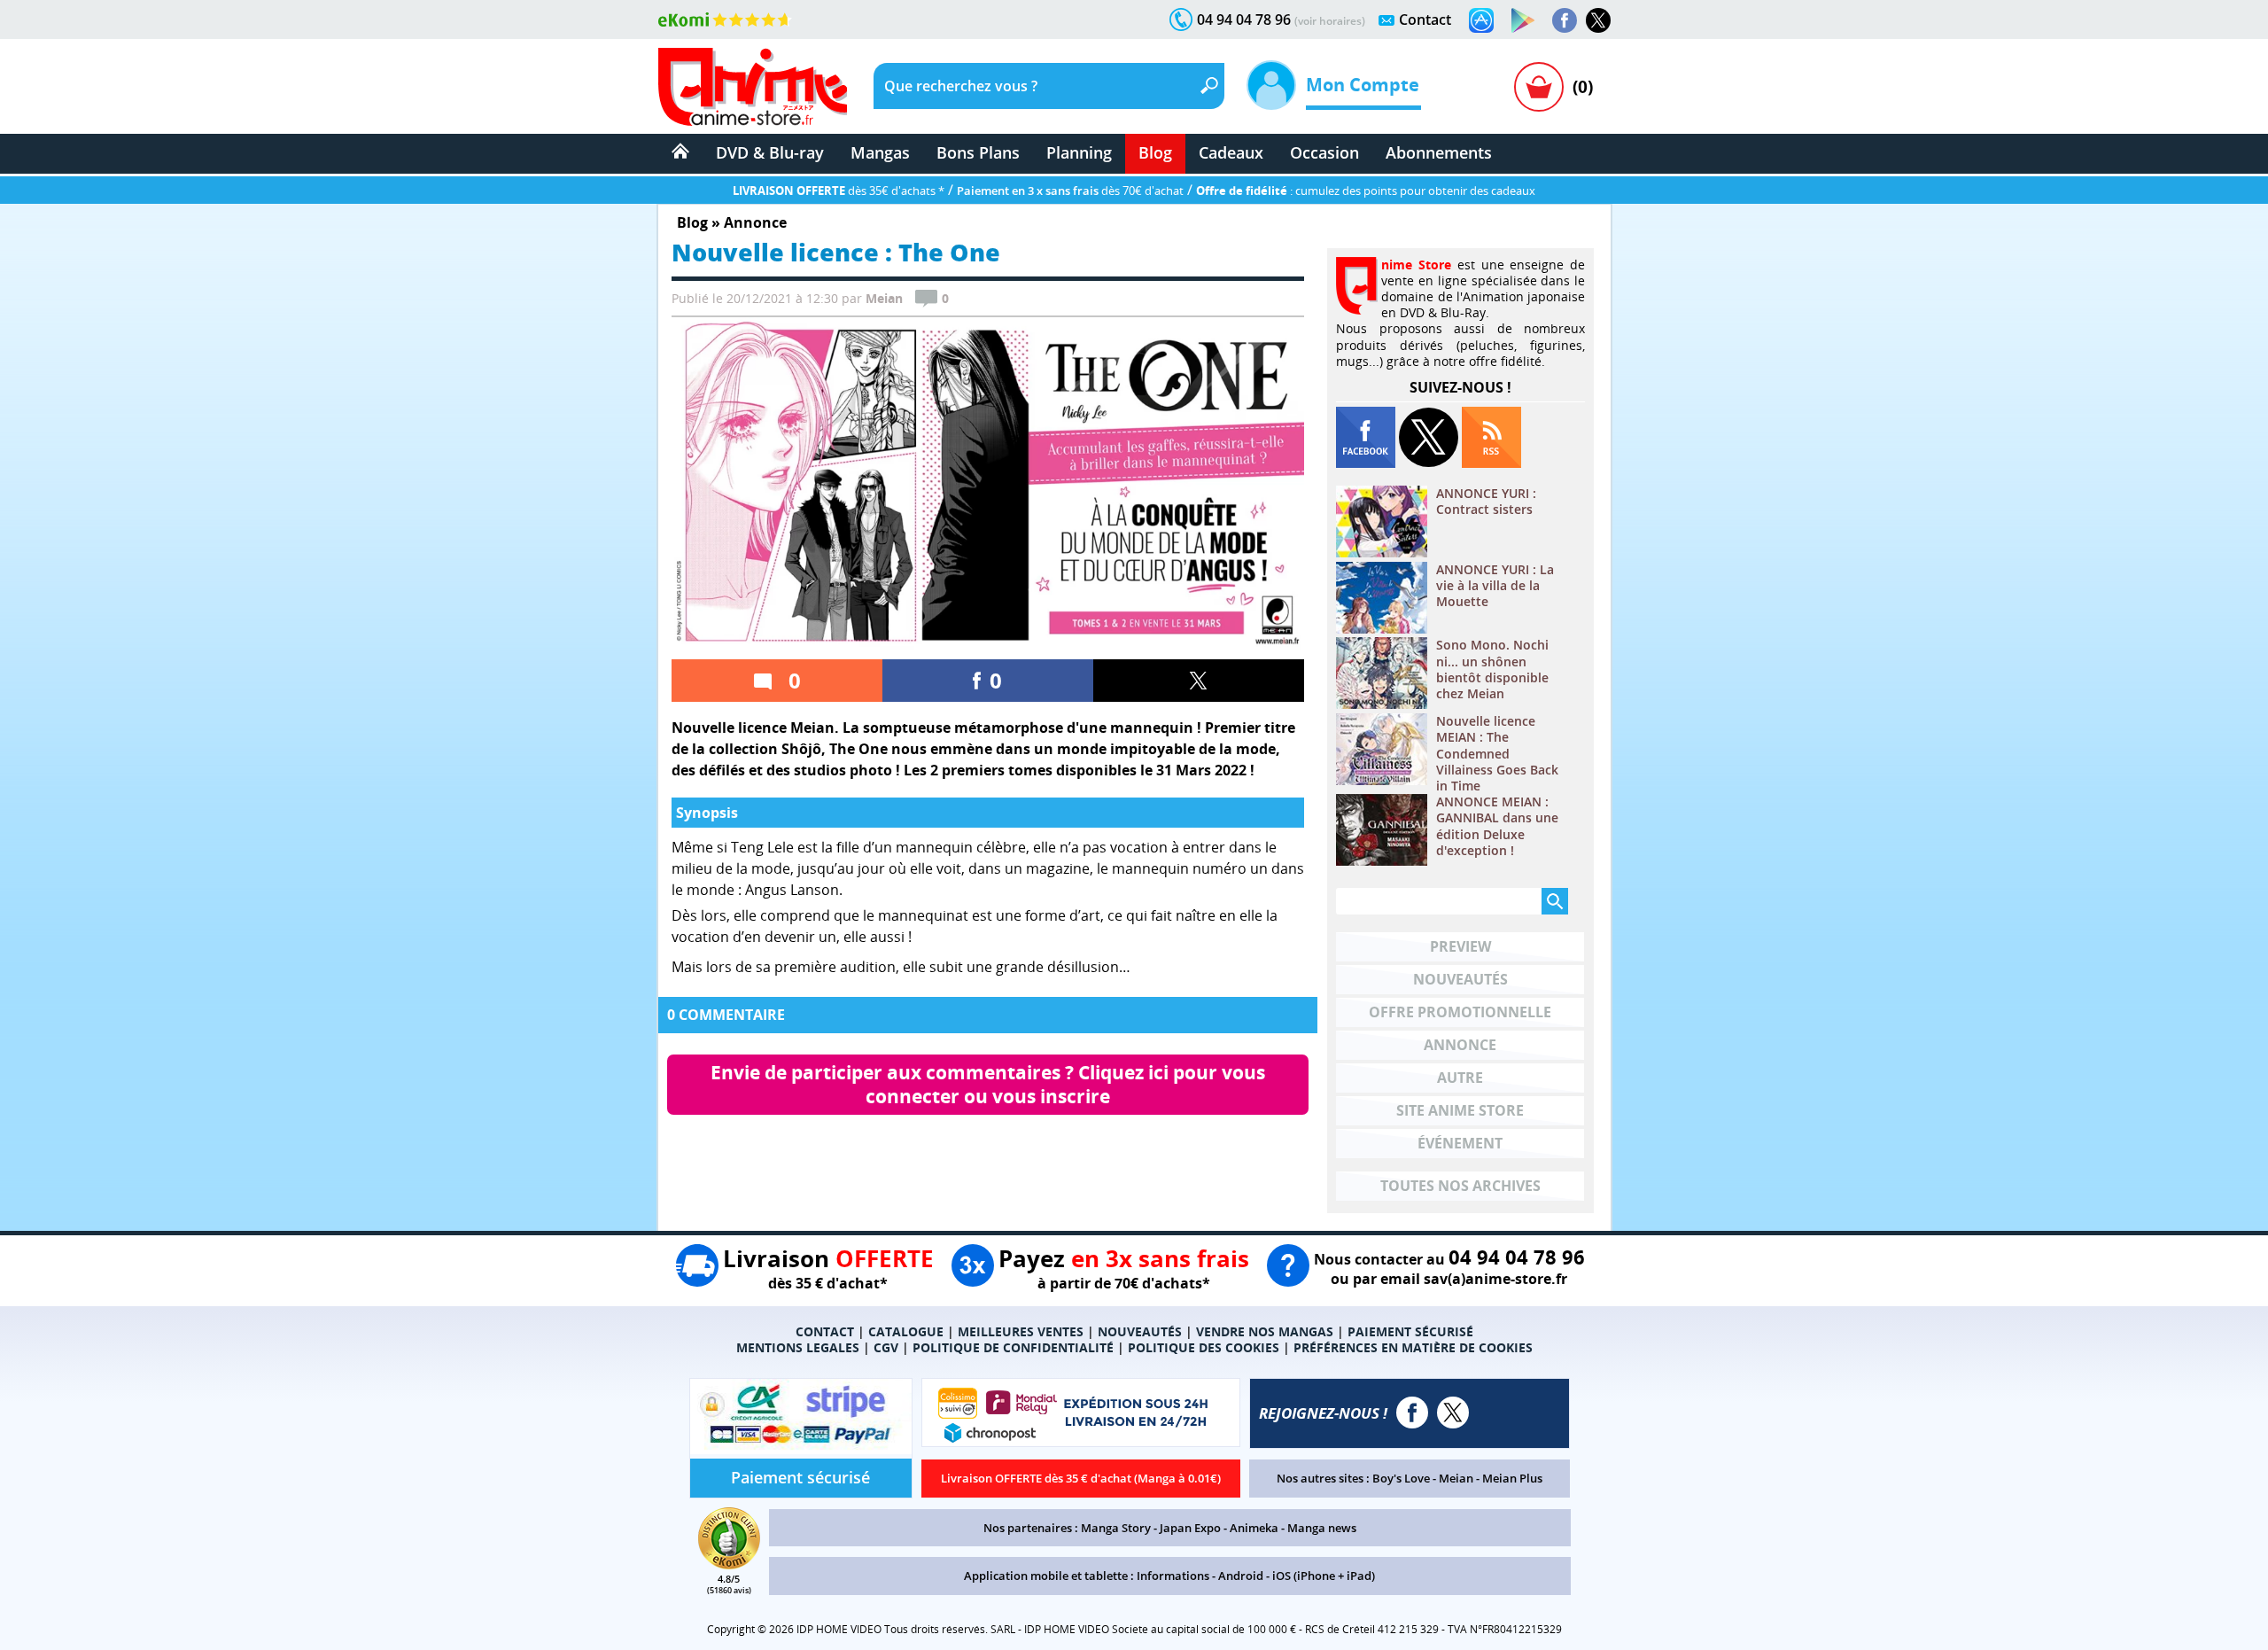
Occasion (1324, 152)
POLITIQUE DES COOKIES (1204, 1347)
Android (1241, 1576)
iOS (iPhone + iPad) (1324, 1576)
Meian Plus (1512, 1478)
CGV (886, 1347)
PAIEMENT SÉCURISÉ (1410, 1331)
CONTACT (825, 1331)
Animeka (1254, 1528)
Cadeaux (1231, 152)
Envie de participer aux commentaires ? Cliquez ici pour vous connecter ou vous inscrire (990, 1084)
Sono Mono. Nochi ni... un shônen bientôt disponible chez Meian (1492, 669)
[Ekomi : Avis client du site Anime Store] (729, 1564)
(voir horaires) (1330, 21)
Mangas (880, 152)
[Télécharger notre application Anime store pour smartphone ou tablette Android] (1523, 20)
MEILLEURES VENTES (1021, 1331)
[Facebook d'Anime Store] (1412, 1413)
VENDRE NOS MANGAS (1265, 1331)
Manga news (1322, 1528)
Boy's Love (1401, 1478)
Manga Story (1116, 1528)
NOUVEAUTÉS (1140, 1331)
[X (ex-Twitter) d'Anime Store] (1453, 1413)
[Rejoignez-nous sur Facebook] (1565, 20)
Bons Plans (978, 152)
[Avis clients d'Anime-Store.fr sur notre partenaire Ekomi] (725, 19)
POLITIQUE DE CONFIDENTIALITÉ (1013, 1347)
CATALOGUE (906, 1331)
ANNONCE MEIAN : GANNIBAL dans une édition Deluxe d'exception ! (1497, 826)
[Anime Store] (753, 87)
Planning (1079, 152)
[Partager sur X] (1199, 681)
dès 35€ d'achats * (839, 191)
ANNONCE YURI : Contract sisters (1486, 502)
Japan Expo (1190, 1528)
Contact (1425, 19)
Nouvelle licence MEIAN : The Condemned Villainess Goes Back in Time (1497, 754)
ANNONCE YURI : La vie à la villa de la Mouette (1495, 586)
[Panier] (1539, 87)
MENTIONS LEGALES (798, 1347)
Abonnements (1439, 152)
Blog (1155, 152)
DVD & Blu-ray (770, 152)
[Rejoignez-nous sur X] (1598, 20)
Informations (1173, 1576)
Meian (1456, 1478)
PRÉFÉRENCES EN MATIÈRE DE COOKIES (1413, 1347)
